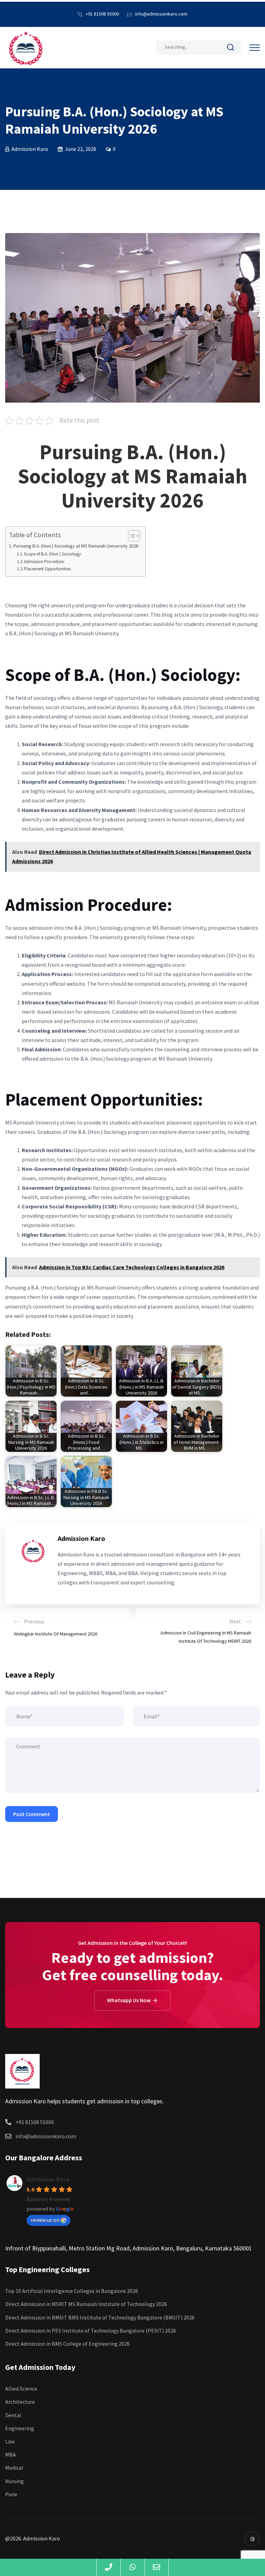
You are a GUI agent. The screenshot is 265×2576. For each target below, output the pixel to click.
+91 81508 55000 (102, 14)
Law (10, 2441)
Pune (11, 2494)
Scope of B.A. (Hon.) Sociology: (53, 554)
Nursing (14, 2481)
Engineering (20, 2428)
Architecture (20, 2402)
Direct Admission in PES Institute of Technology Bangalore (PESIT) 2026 (91, 2331)
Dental (13, 2415)
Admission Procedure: (44, 562)
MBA (11, 2454)
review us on (45, 2220)
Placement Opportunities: (48, 569)
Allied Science (21, 2389)
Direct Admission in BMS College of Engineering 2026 (67, 2344)
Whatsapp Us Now (129, 2000)
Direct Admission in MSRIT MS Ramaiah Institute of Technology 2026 (86, 2304)
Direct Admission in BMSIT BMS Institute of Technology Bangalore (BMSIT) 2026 (100, 2317)
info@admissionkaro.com (161, 14)
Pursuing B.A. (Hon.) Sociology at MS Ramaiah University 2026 (76, 546)
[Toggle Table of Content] (131, 536)
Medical (14, 2468)
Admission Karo (48, 2179)
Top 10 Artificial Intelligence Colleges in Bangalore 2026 (72, 2291)
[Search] (230, 49)
